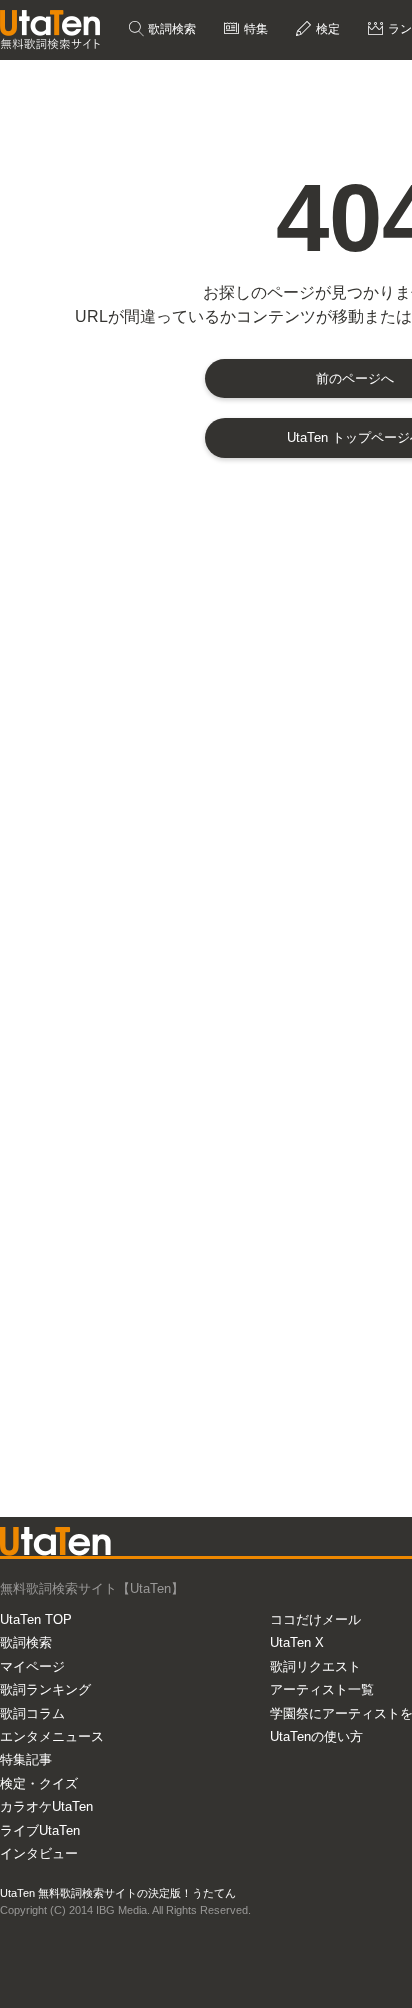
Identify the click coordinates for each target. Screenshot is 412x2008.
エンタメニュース (52, 1736)
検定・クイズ (39, 1783)
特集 (254, 29)
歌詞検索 (170, 29)
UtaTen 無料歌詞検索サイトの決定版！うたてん (118, 1893)
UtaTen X (297, 1642)
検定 (326, 29)
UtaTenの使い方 (316, 1736)
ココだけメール (315, 1619)
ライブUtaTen (40, 1830)
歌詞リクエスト (315, 1666)
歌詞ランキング (45, 1689)
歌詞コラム (32, 1713)
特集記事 (26, 1759)
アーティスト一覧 (322, 1689)
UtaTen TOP (36, 1619)
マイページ (32, 1666)
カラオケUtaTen (46, 1806)
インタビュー (39, 1853)
